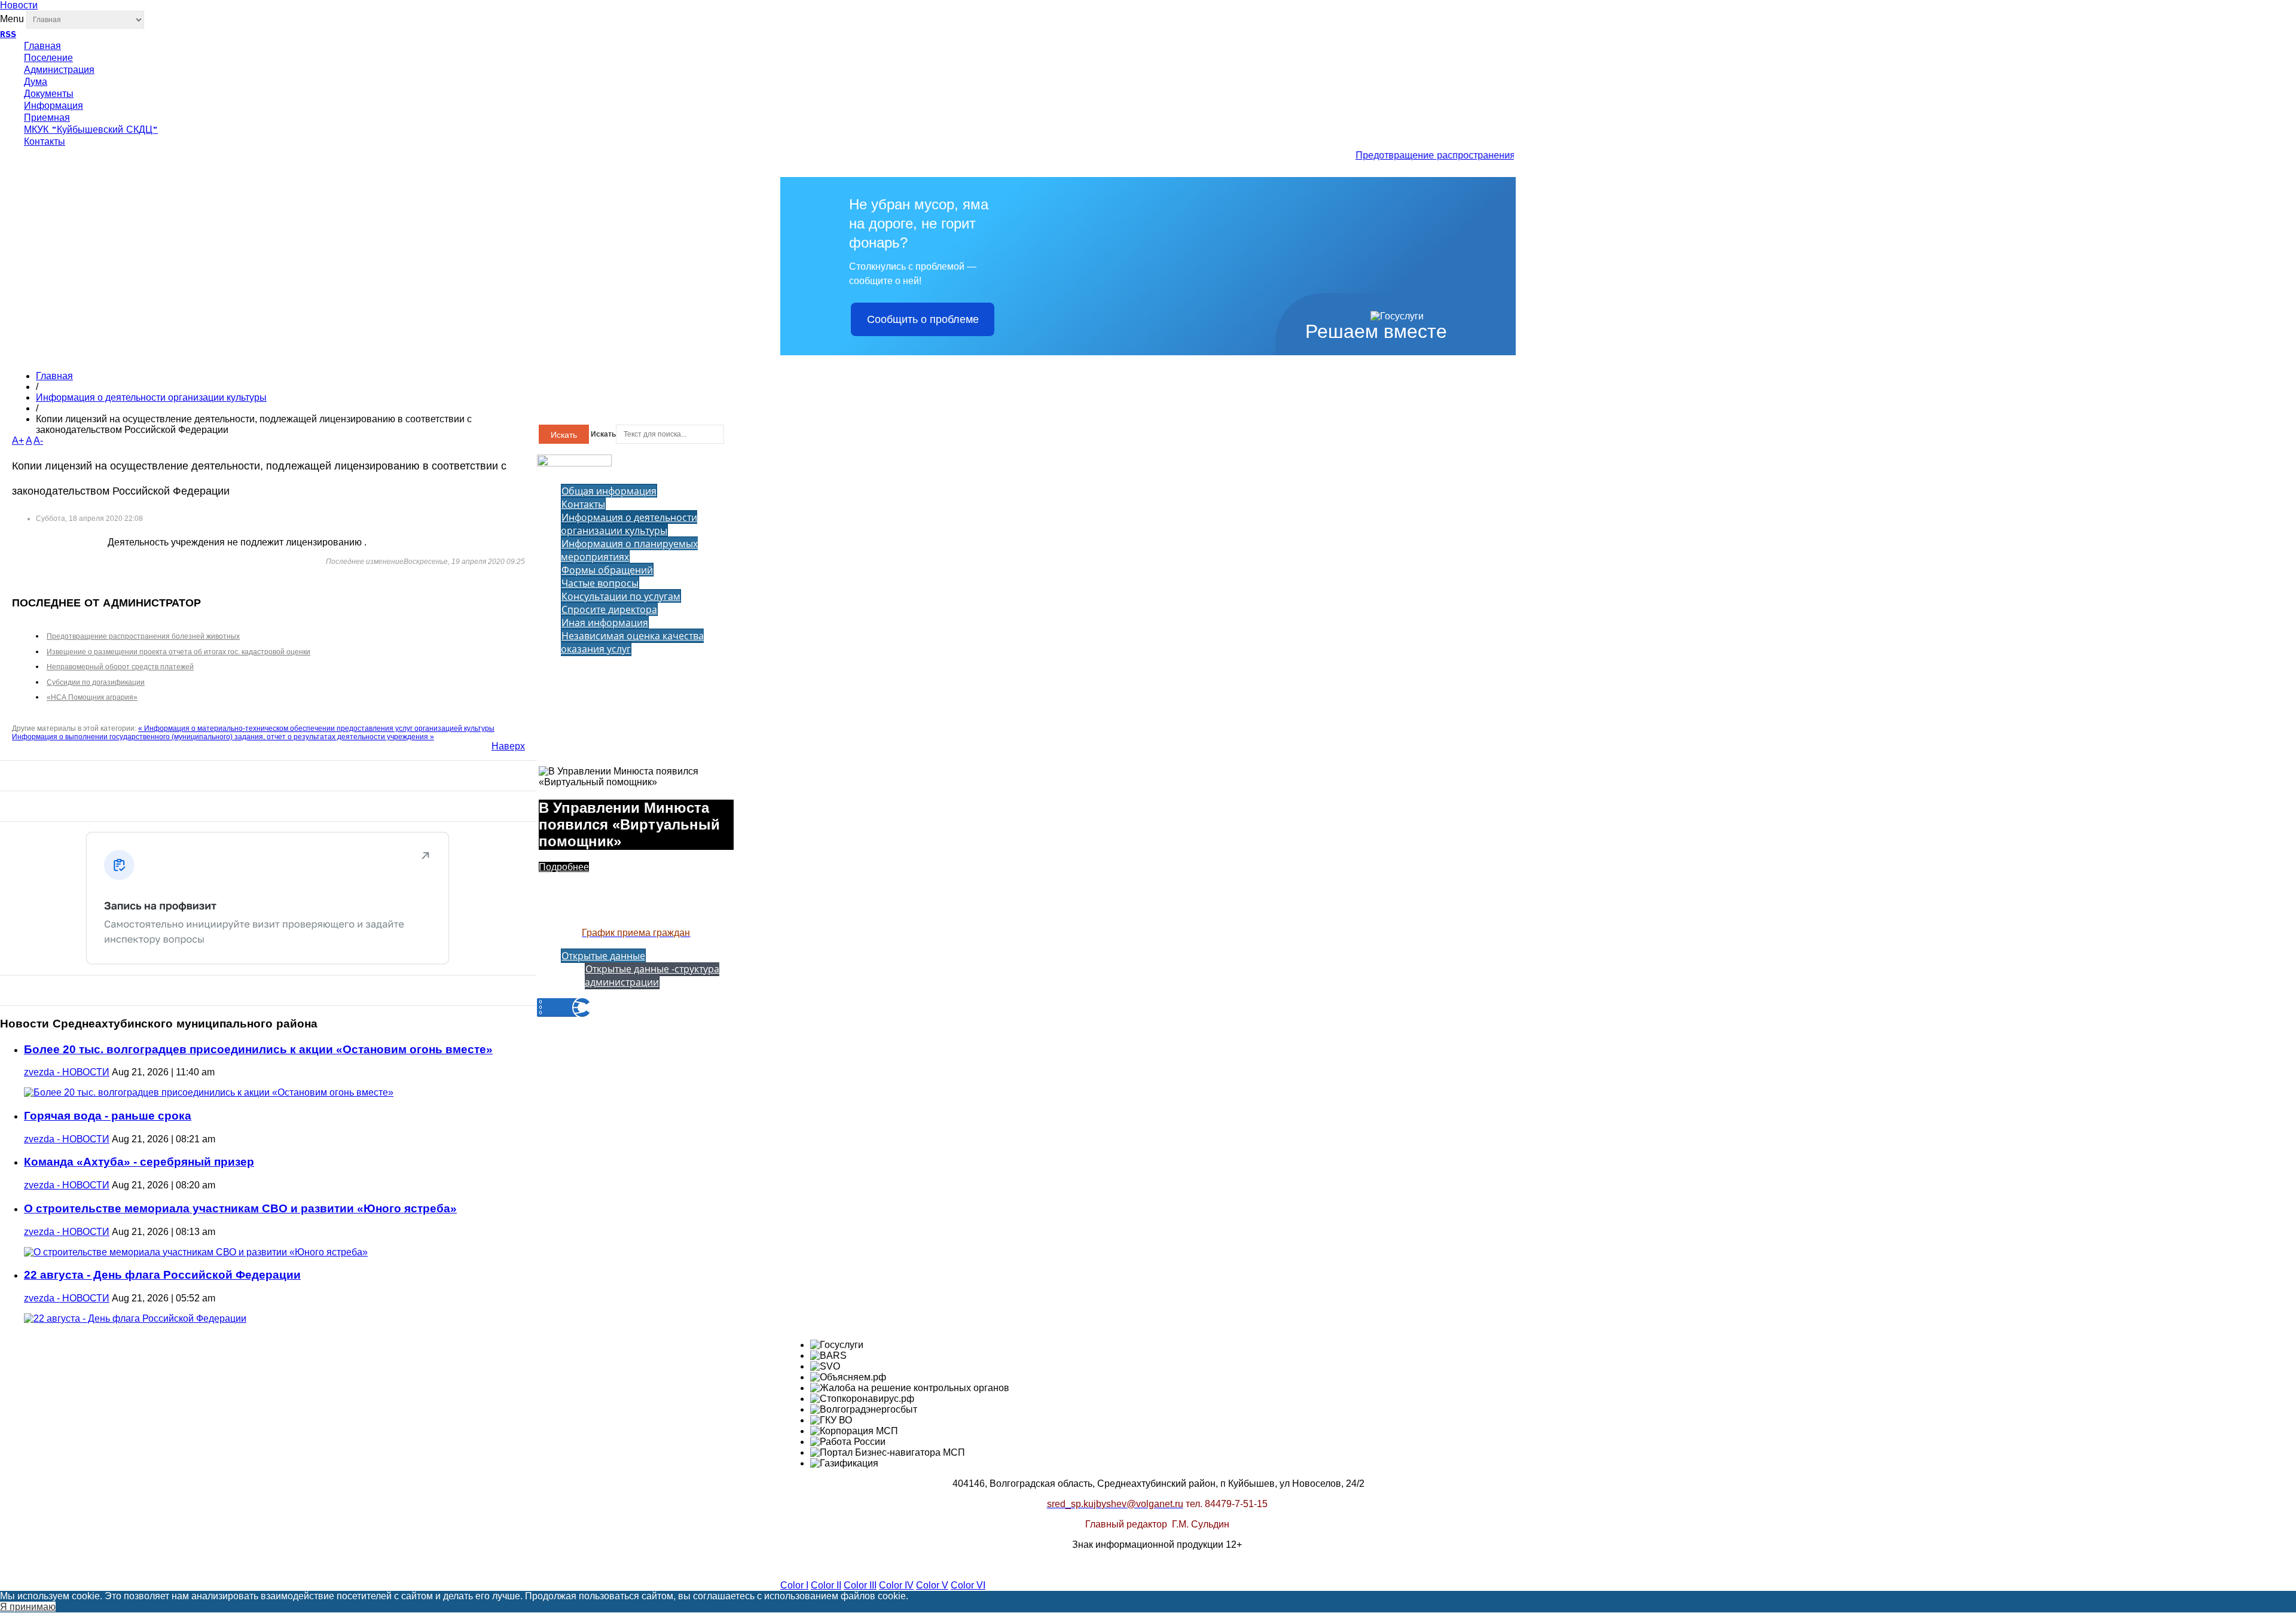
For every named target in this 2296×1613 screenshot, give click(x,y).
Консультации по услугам (621, 596)
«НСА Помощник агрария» (92, 697)
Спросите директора (609, 609)
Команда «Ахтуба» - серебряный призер (139, 1162)
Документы (49, 94)
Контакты (45, 142)
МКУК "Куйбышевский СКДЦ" (91, 130)
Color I (794, 1585)
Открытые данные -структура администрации (652, 975)
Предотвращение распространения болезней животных (1465, 156)
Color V (932, 1585)
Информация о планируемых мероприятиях (629, 550)
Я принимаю (28, 1607)
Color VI (968, 1585)
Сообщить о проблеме (923, 319)
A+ (18, 440)
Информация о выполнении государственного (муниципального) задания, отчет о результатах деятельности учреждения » (223, 737)
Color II (826, 1585)
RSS (8, 35)
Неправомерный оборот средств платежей (120, 667)
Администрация (59, 71)
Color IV (896, 1585)
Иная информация (605, 623)
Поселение (48, 59)
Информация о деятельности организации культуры (151, 397)
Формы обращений (607, 570)
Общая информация (609, 491)
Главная (42, 47)
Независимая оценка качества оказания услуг (632, 642)
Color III (860, 1585)
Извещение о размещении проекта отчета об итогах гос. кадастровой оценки (178, 652)
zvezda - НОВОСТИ (67, 1072)
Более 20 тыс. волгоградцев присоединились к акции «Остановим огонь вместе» (258, 1049)
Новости (19, 5)
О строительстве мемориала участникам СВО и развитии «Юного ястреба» (240, 1208)
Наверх (508, 746)
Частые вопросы (600, 583)
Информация (54, 106)
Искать (564, 435)
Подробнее (564, 867)
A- (38, 440)
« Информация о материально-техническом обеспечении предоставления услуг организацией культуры (316, 728)
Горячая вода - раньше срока (108, 1116)
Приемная (47, 118)
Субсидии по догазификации (96, 682)
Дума (36, 83)
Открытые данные (603, 956)
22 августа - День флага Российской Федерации (162, 1275)
